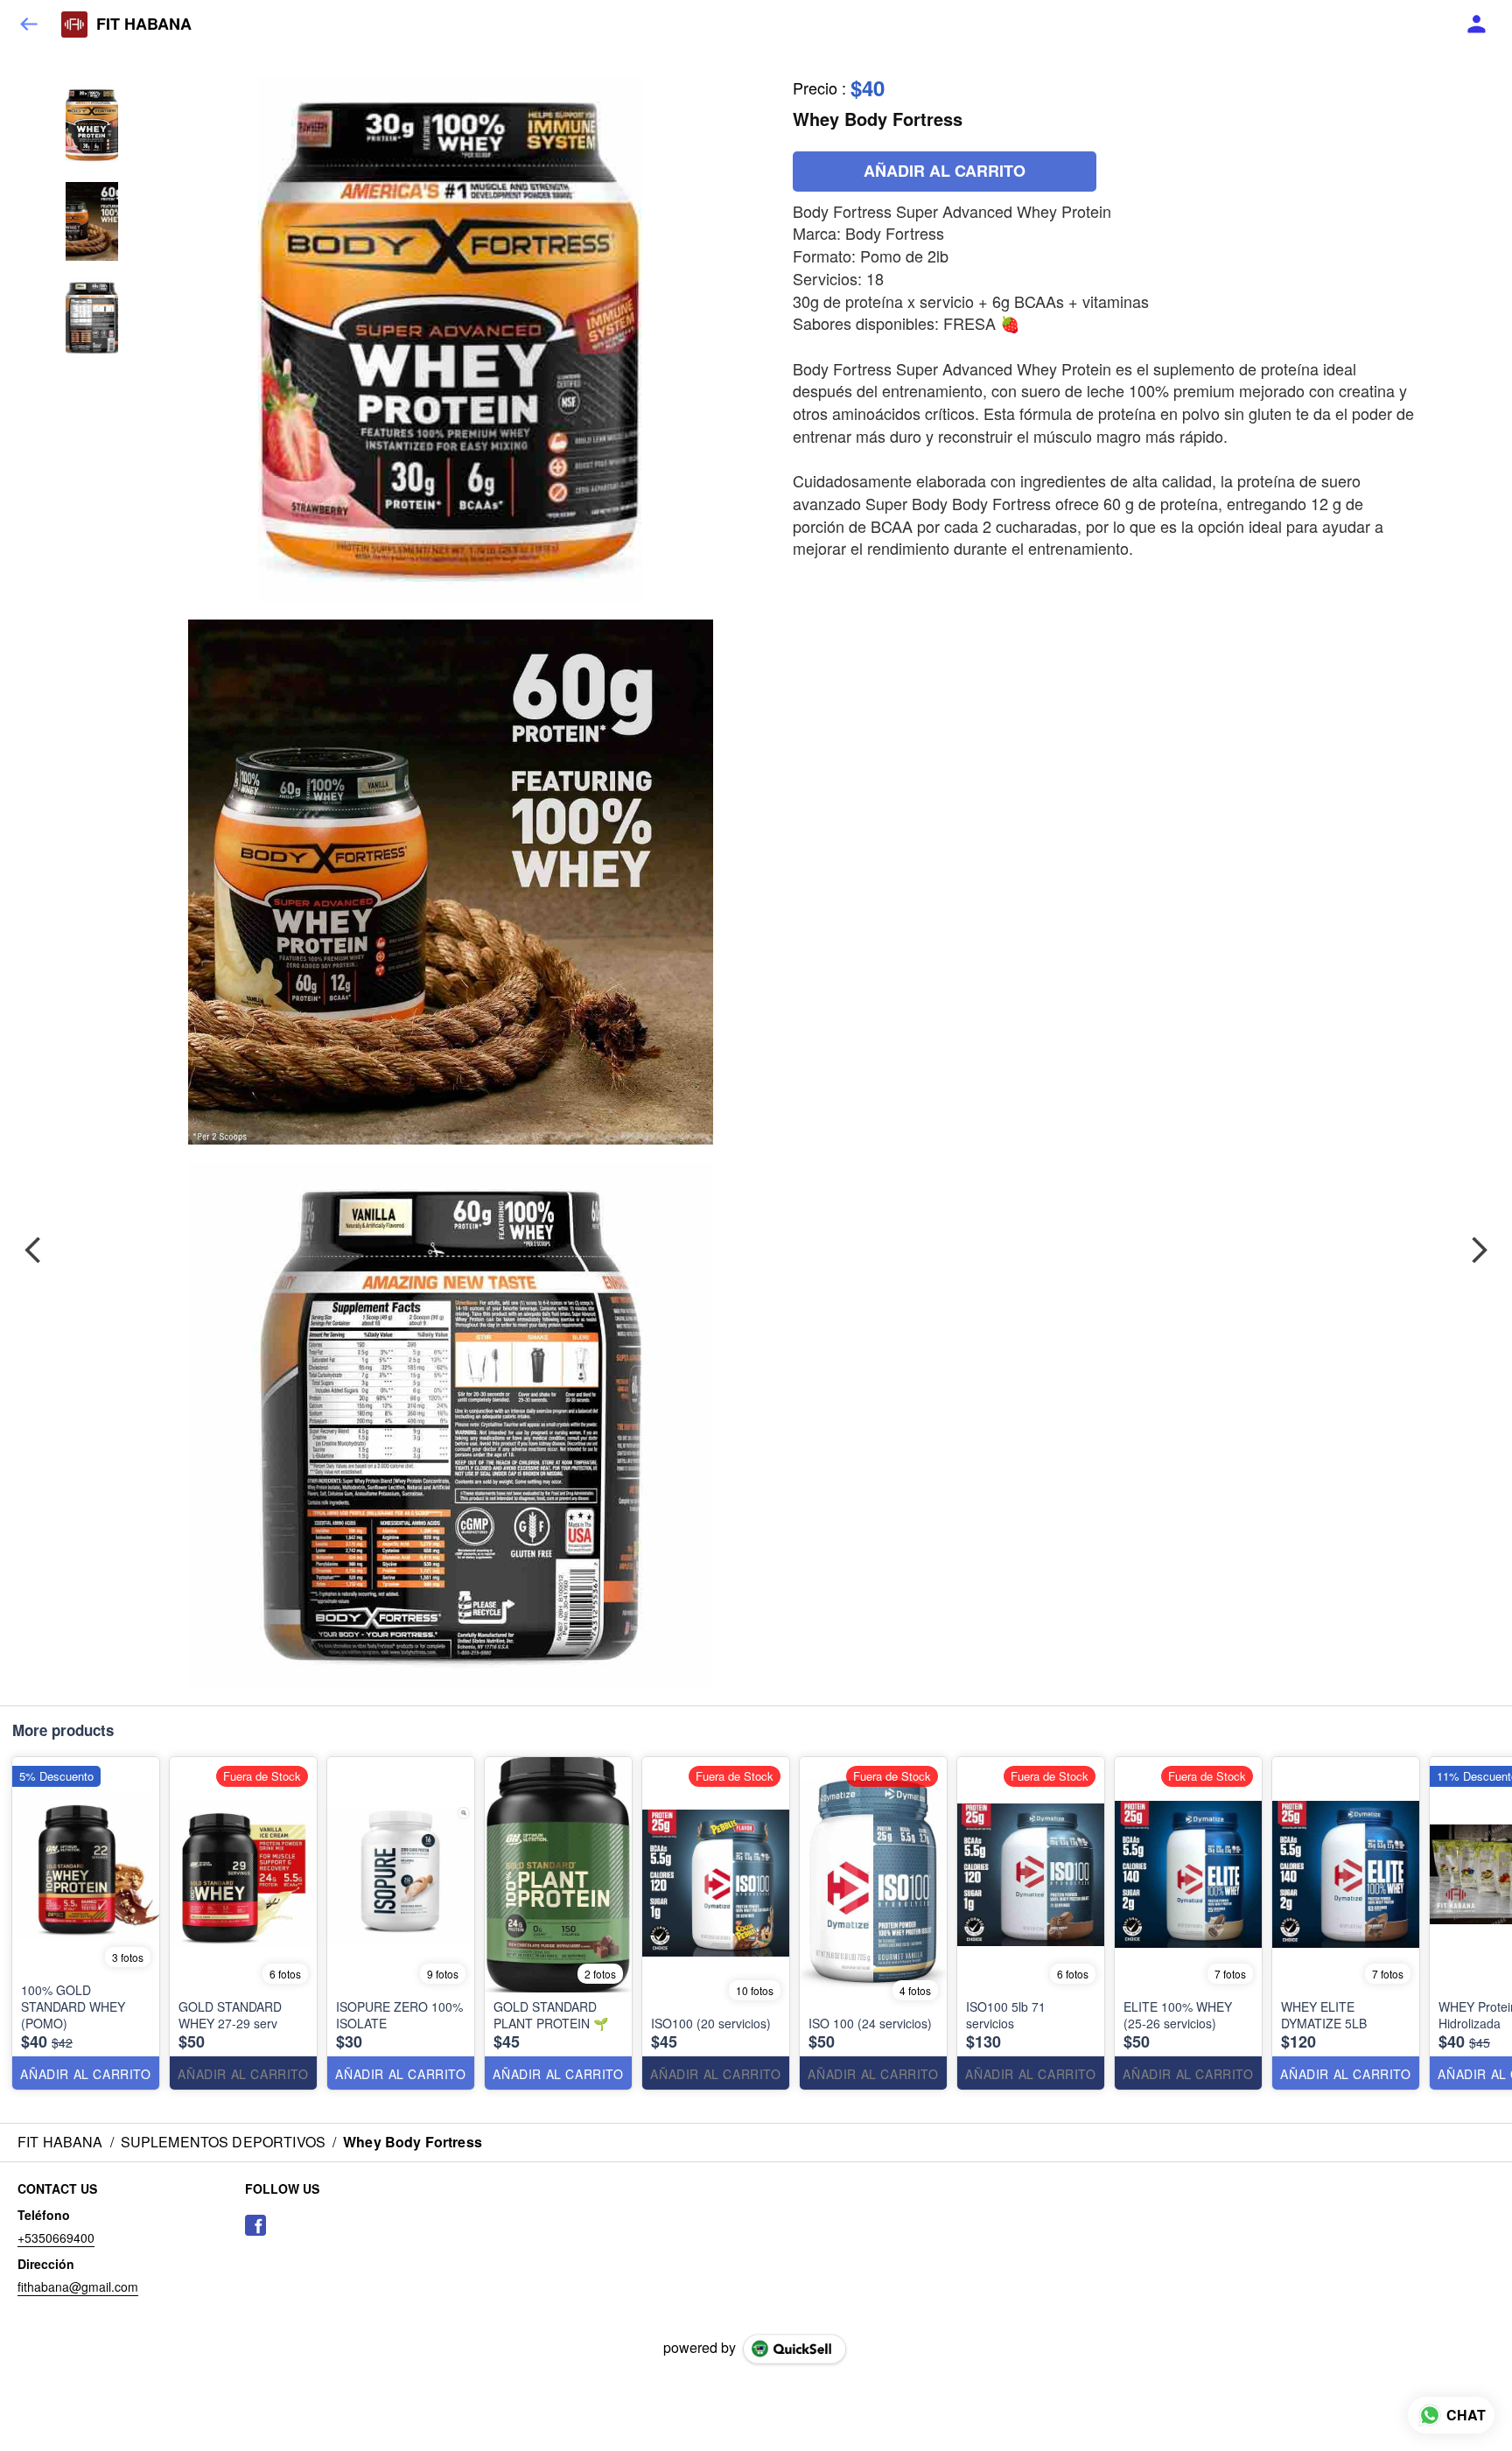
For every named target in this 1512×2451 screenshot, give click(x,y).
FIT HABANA (144, 25)
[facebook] (255, 2225)
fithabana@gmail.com (78, 2286)
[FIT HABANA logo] (74, 25)
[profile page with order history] (1477, 25)
